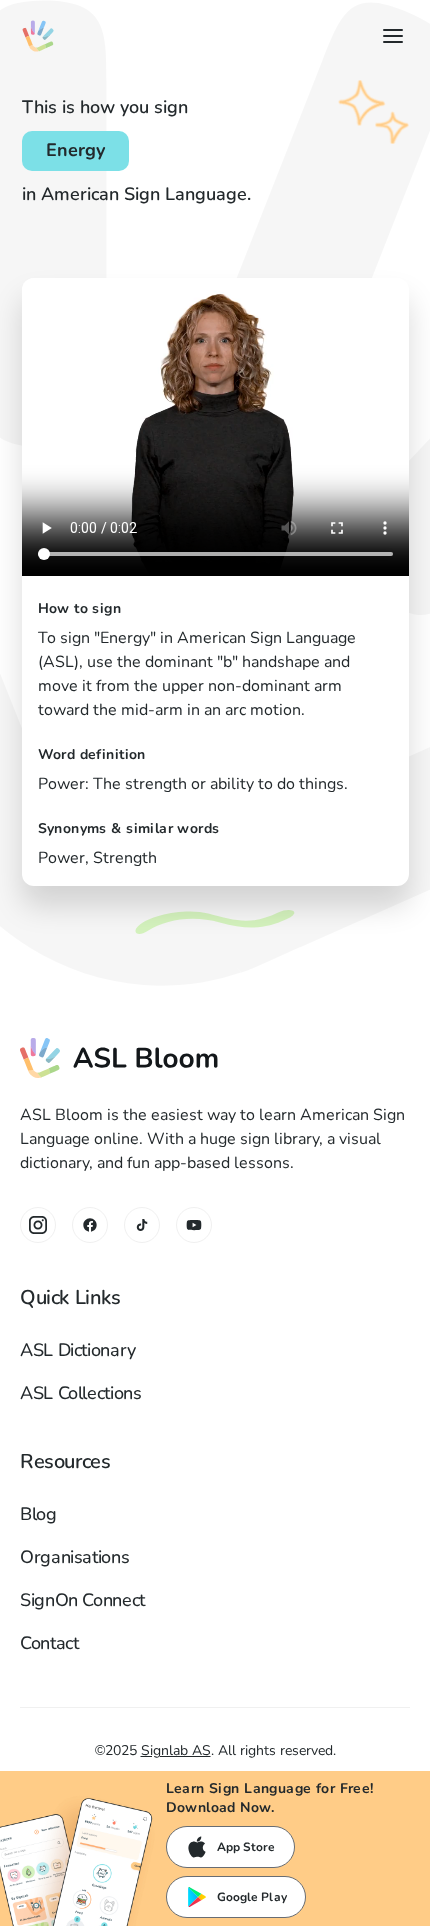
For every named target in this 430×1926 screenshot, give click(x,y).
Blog (38, 1514)
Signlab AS (176, 1750)
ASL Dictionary (78, 1350)
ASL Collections (81, 1393)
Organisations (74, 1557)
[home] (38, 36)
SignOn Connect (82, 1600)
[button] (389, 36)
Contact (49, 1643)
